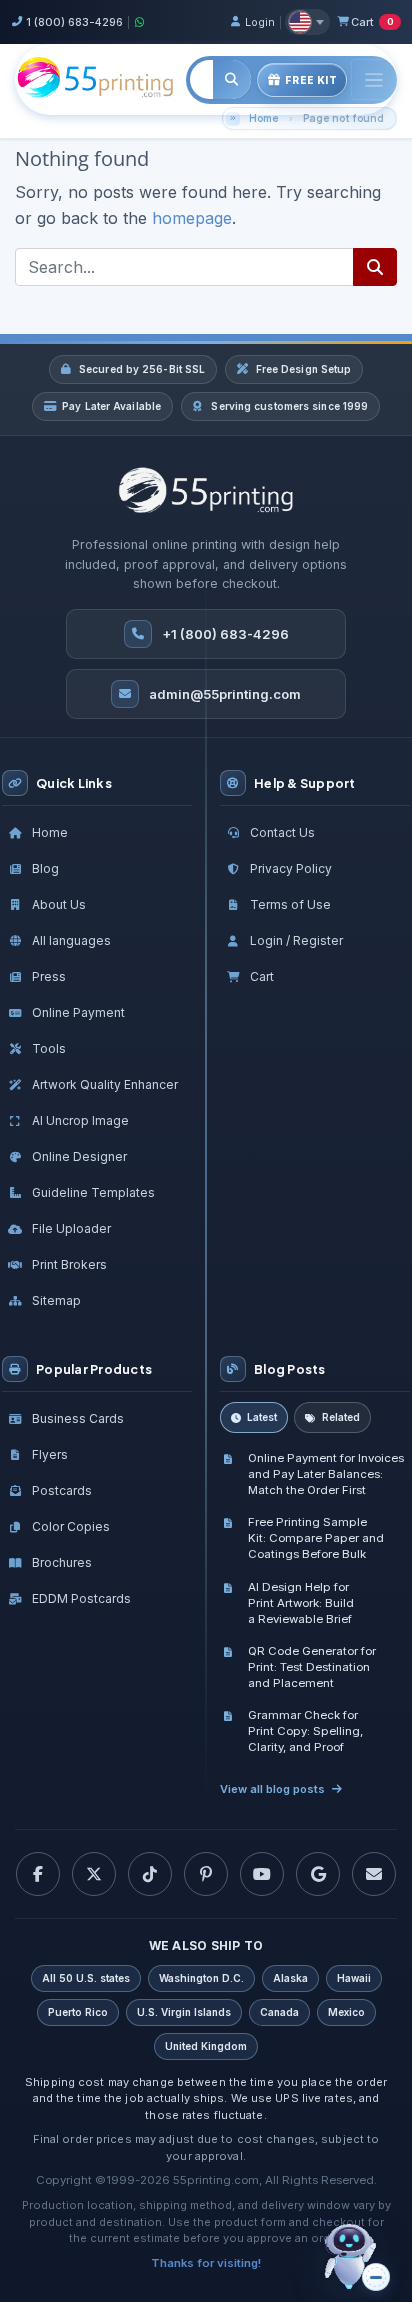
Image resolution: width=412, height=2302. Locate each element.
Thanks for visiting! (206, 2263)
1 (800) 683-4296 (74, 22)
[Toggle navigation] (374, 79)
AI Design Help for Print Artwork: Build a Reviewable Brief (301, 1603)
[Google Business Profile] (318, 1874)
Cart (372, 22)
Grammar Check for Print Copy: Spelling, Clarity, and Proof (305, 1731)
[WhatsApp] (140, 22)
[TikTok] (150, 1874)
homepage (192, 218)
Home (264, 118)
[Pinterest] (206, 1874)
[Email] (374, 1874)
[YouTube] (262, 1874)
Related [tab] (341, 1417)
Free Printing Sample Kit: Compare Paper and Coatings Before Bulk (316, 1538)
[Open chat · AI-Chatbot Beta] (364, 2258)
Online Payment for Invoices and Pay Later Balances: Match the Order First (326, 1474)
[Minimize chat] (376, 2277)
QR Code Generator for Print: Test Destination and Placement (312, 1667)
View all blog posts (272, 1789)
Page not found (343, 118)
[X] (94, 1874)
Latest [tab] (262, 1417)
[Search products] (232, 79)
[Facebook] (38, 1874)
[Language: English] (307, 22)
